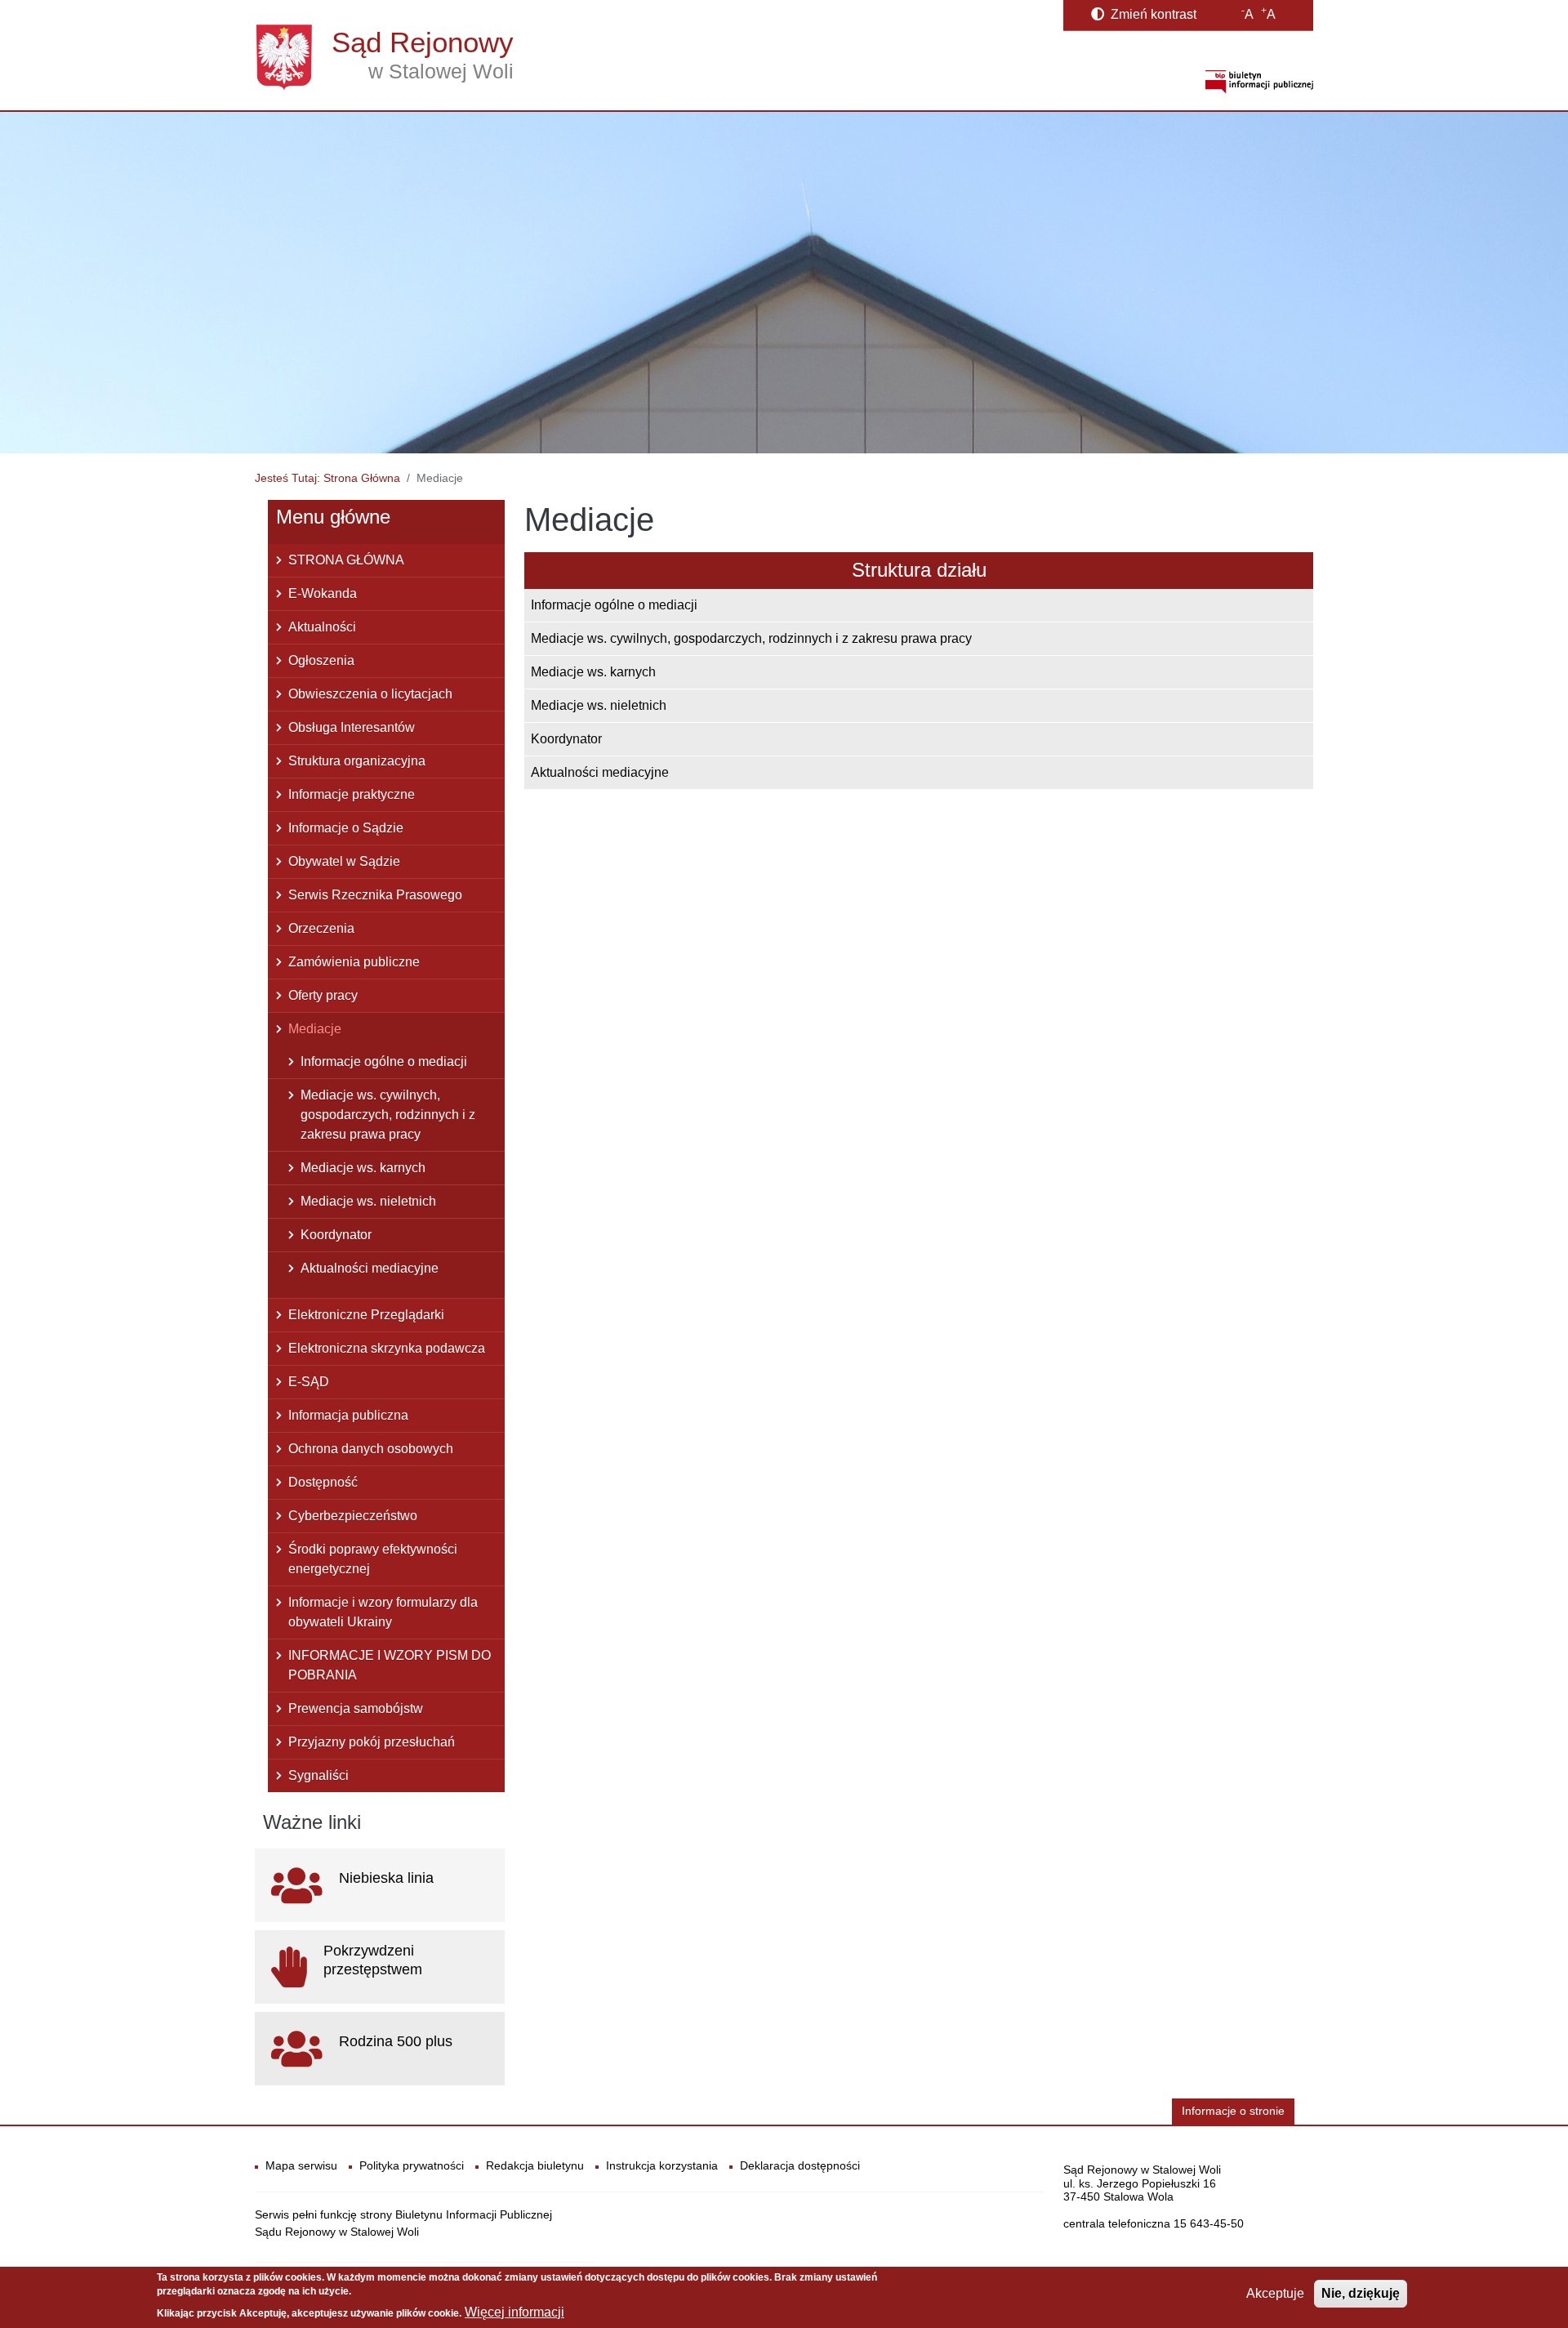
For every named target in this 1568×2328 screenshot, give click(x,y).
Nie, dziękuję (1361, 2293)
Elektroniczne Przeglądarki (366, 1315)
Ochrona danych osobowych (371, 1449)
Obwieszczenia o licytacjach (370, 694)
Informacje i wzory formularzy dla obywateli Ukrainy (383, 1612)
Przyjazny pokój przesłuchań (372, 1742)
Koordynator (566, 739)
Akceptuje (1275, 2293)
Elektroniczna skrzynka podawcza (387, 1348)
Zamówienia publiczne (354, 962)
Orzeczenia (321, 928)
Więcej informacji (514, 2312)
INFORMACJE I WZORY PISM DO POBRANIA (390, 1665)
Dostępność (323, 1482)
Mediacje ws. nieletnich (599, 705)
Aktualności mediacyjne (600, 772)
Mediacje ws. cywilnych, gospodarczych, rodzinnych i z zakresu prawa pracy (751, 638)
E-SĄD (309, 1382)
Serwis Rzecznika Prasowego (375, 895)
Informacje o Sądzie (346, 828)
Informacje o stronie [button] (1233, 2111)
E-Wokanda (323, 593)
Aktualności (322, 627)
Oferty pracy (323, 995)
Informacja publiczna (348, 1415)
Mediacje (315, 1029)
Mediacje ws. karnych (593, 672)
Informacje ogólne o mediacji (614, 605)
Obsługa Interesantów (352, 727)
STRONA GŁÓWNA (346, 560)
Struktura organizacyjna (357, 761)
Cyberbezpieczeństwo (353, 1516)
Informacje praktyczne (352, 794)
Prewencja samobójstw (356, 1708)
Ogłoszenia (321, 660)
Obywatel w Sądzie (344, 861)
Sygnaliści (318, 1775)
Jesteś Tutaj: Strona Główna (327, 478)
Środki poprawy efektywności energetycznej (373, 1559)
